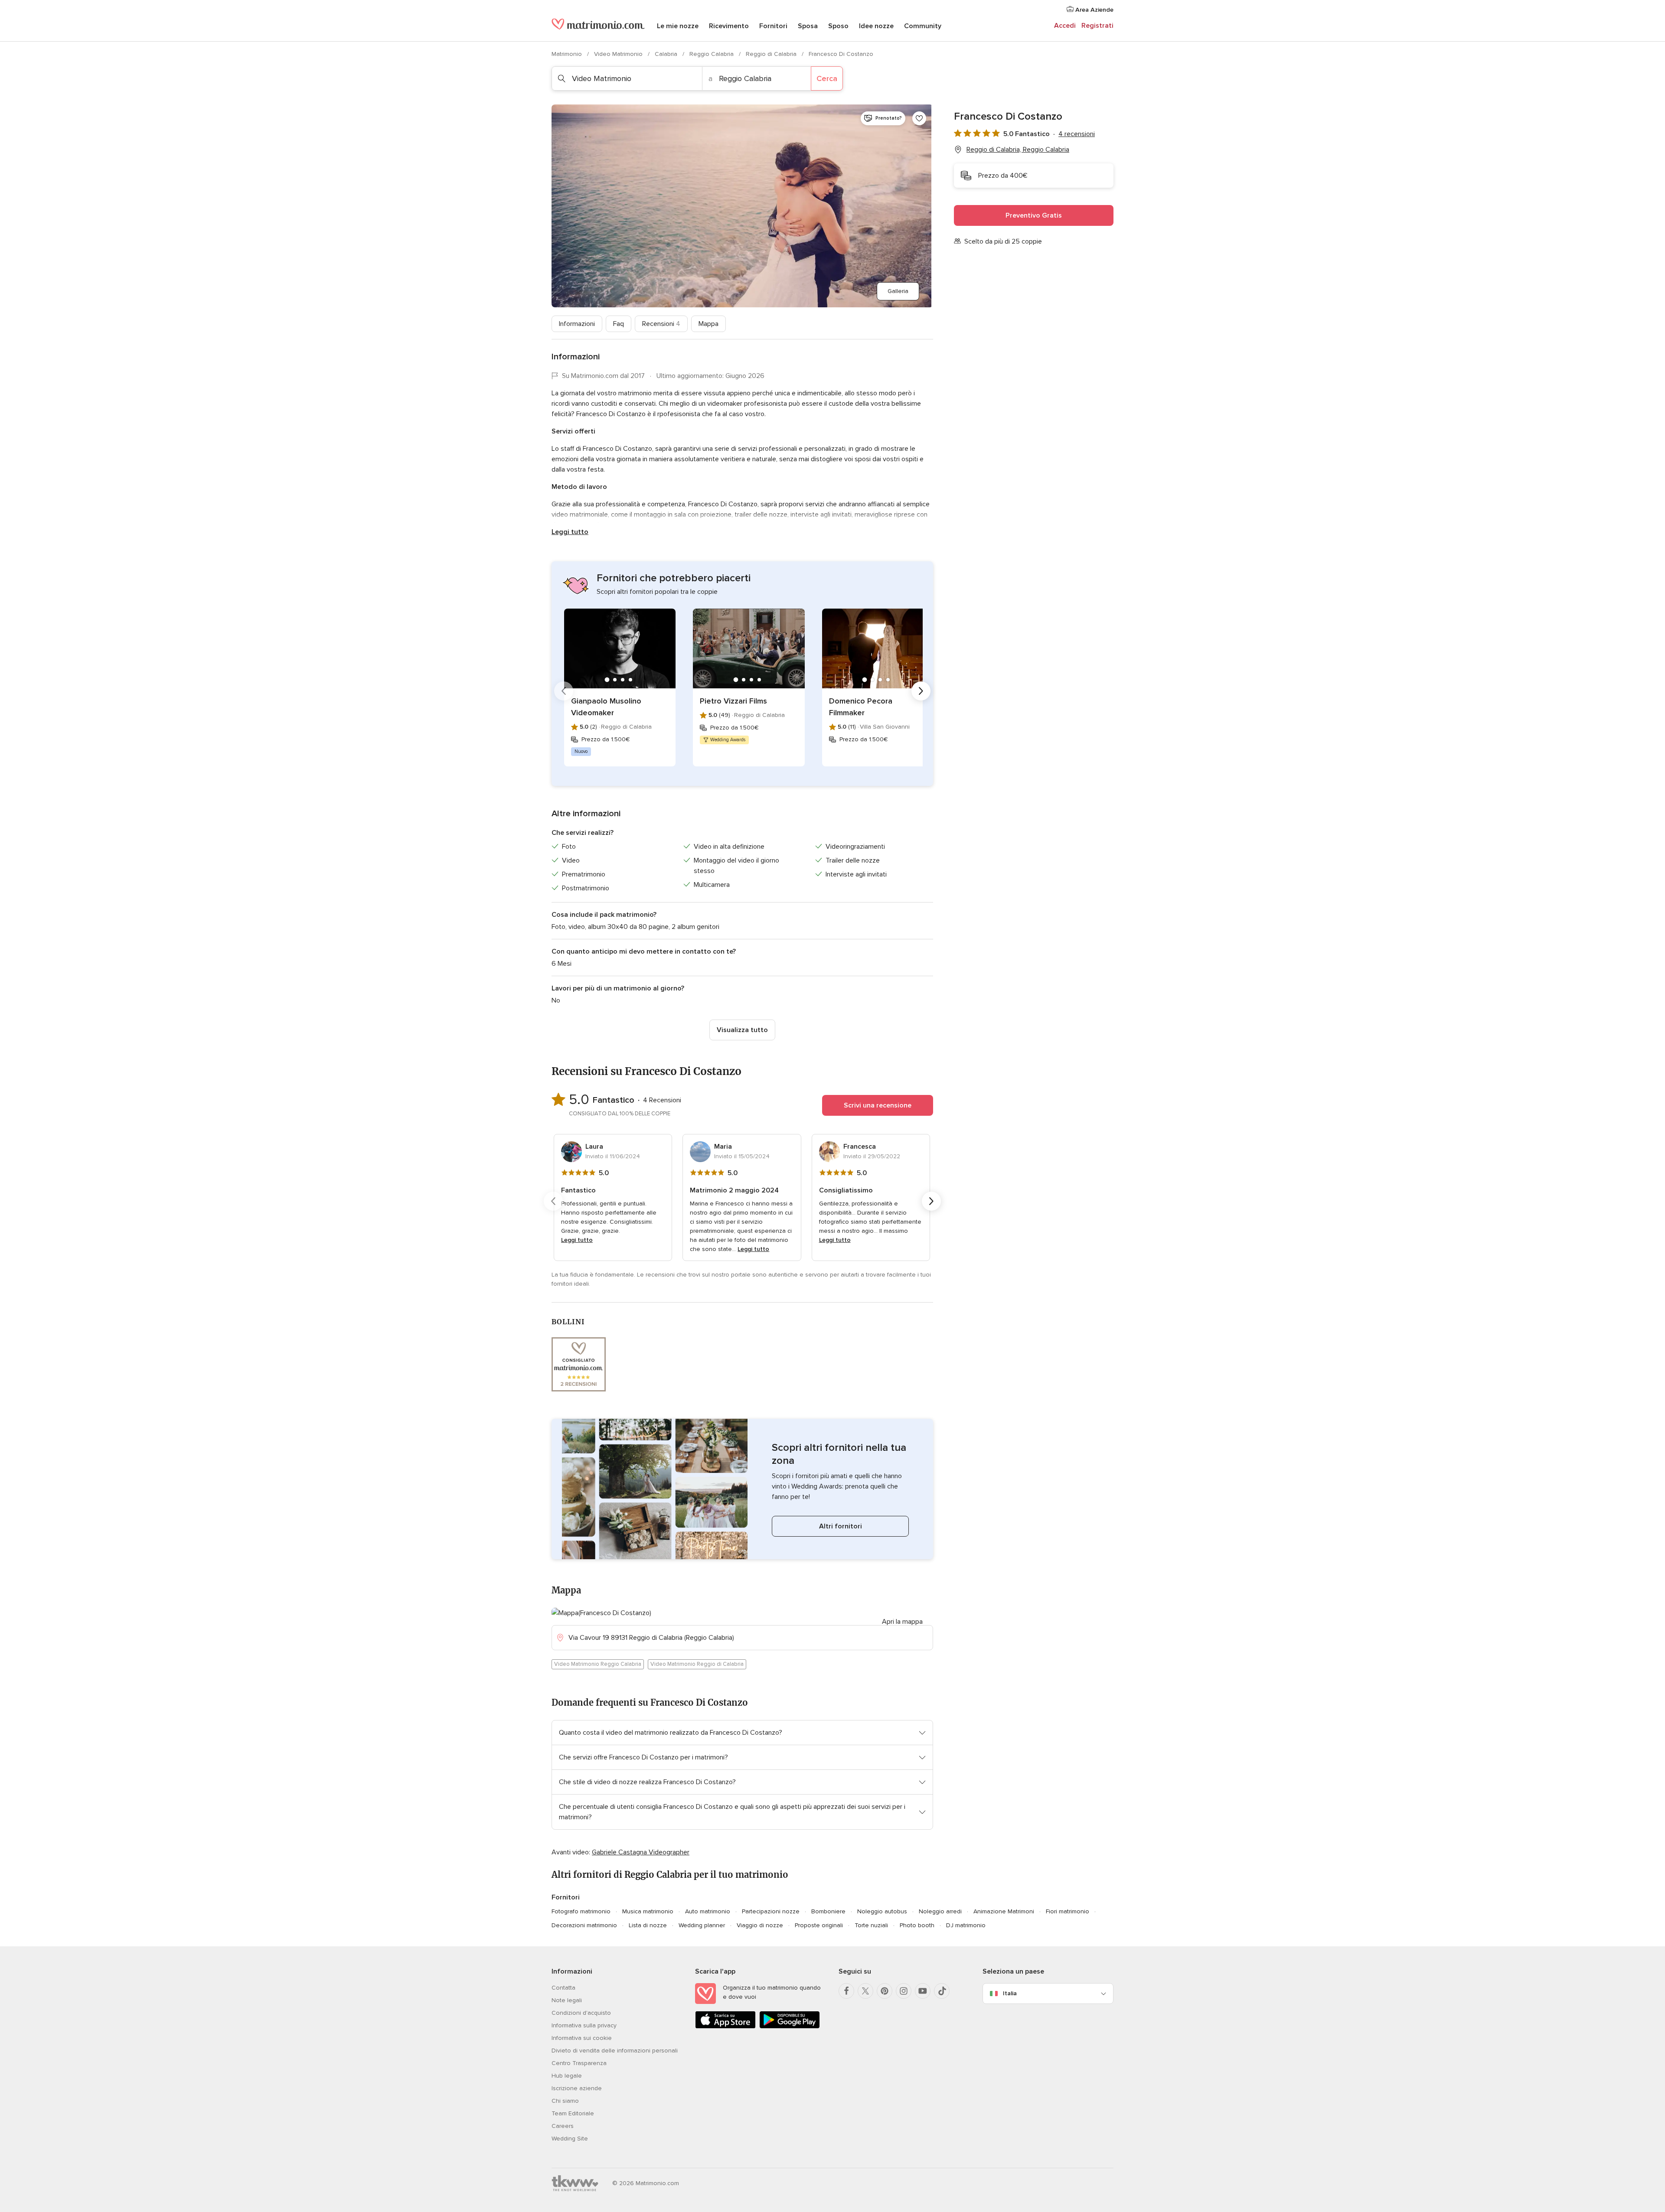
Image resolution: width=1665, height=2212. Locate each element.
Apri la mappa (902, 1622)
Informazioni (577, 324)
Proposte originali (819, 1925)
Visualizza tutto (742, 1030)
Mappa (708, 324)
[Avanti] (921, 691)
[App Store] (725, 2027)
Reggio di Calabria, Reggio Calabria (1018, 150)
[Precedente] (564, 691)
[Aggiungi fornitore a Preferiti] (919, 118)
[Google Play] (790, 2027)
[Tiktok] (942, 1991)
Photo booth (917, 1925)
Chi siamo (565, 2101)
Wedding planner (702, 1925)
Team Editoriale (573, 2113)
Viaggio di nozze (760, 1925)
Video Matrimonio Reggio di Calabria (697, 1664)
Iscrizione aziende (577, 2088)
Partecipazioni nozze (771, 1911)
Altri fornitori (841, 1526)
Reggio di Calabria (772, 54)
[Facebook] (846, 1991)
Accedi (1065, 26)
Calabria (667, 54)
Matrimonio (568, 54)
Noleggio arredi (940, 1911)
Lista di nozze (648, 1925)
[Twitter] (865, 1991)
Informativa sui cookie (582, 2038)
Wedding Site (570, 2139)
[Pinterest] (885, 1991)
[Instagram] (904, 1991)
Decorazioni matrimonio (584, 1925)
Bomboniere (828, 1911)
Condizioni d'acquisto (581, 2013)
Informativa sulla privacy (584, 2025)
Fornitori (773, 26)
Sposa (808, 26)
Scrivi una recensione (878, 1105)
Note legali (567, 2000)
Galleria (898, 291)
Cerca (827, 78)
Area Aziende (1094, 10)
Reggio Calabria (712, 54)
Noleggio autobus (882, 1911)
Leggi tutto (570, 532)
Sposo (838, 26)
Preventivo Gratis (1034, 215)
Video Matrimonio (619, 54)
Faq (619, 324)
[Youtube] (923, 1991)
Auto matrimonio (708, 1911)
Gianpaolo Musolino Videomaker (606, 707)
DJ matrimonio (966, 1925)
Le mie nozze (678, 26)
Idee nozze (876, 26)
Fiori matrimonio (1068, 1911)
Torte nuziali (871, 1925)
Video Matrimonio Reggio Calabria (598, 1664)
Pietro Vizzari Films (733, 701)
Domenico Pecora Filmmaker (861, 707)
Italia (1010, 1993)
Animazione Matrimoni (1004, 1911)
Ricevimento (729, 26)
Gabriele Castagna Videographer (641, 1852)
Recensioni (661, 324)
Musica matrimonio (648, 1911)
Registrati (1097, 26)
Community (923, 26)
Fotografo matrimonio (581, 1911)
